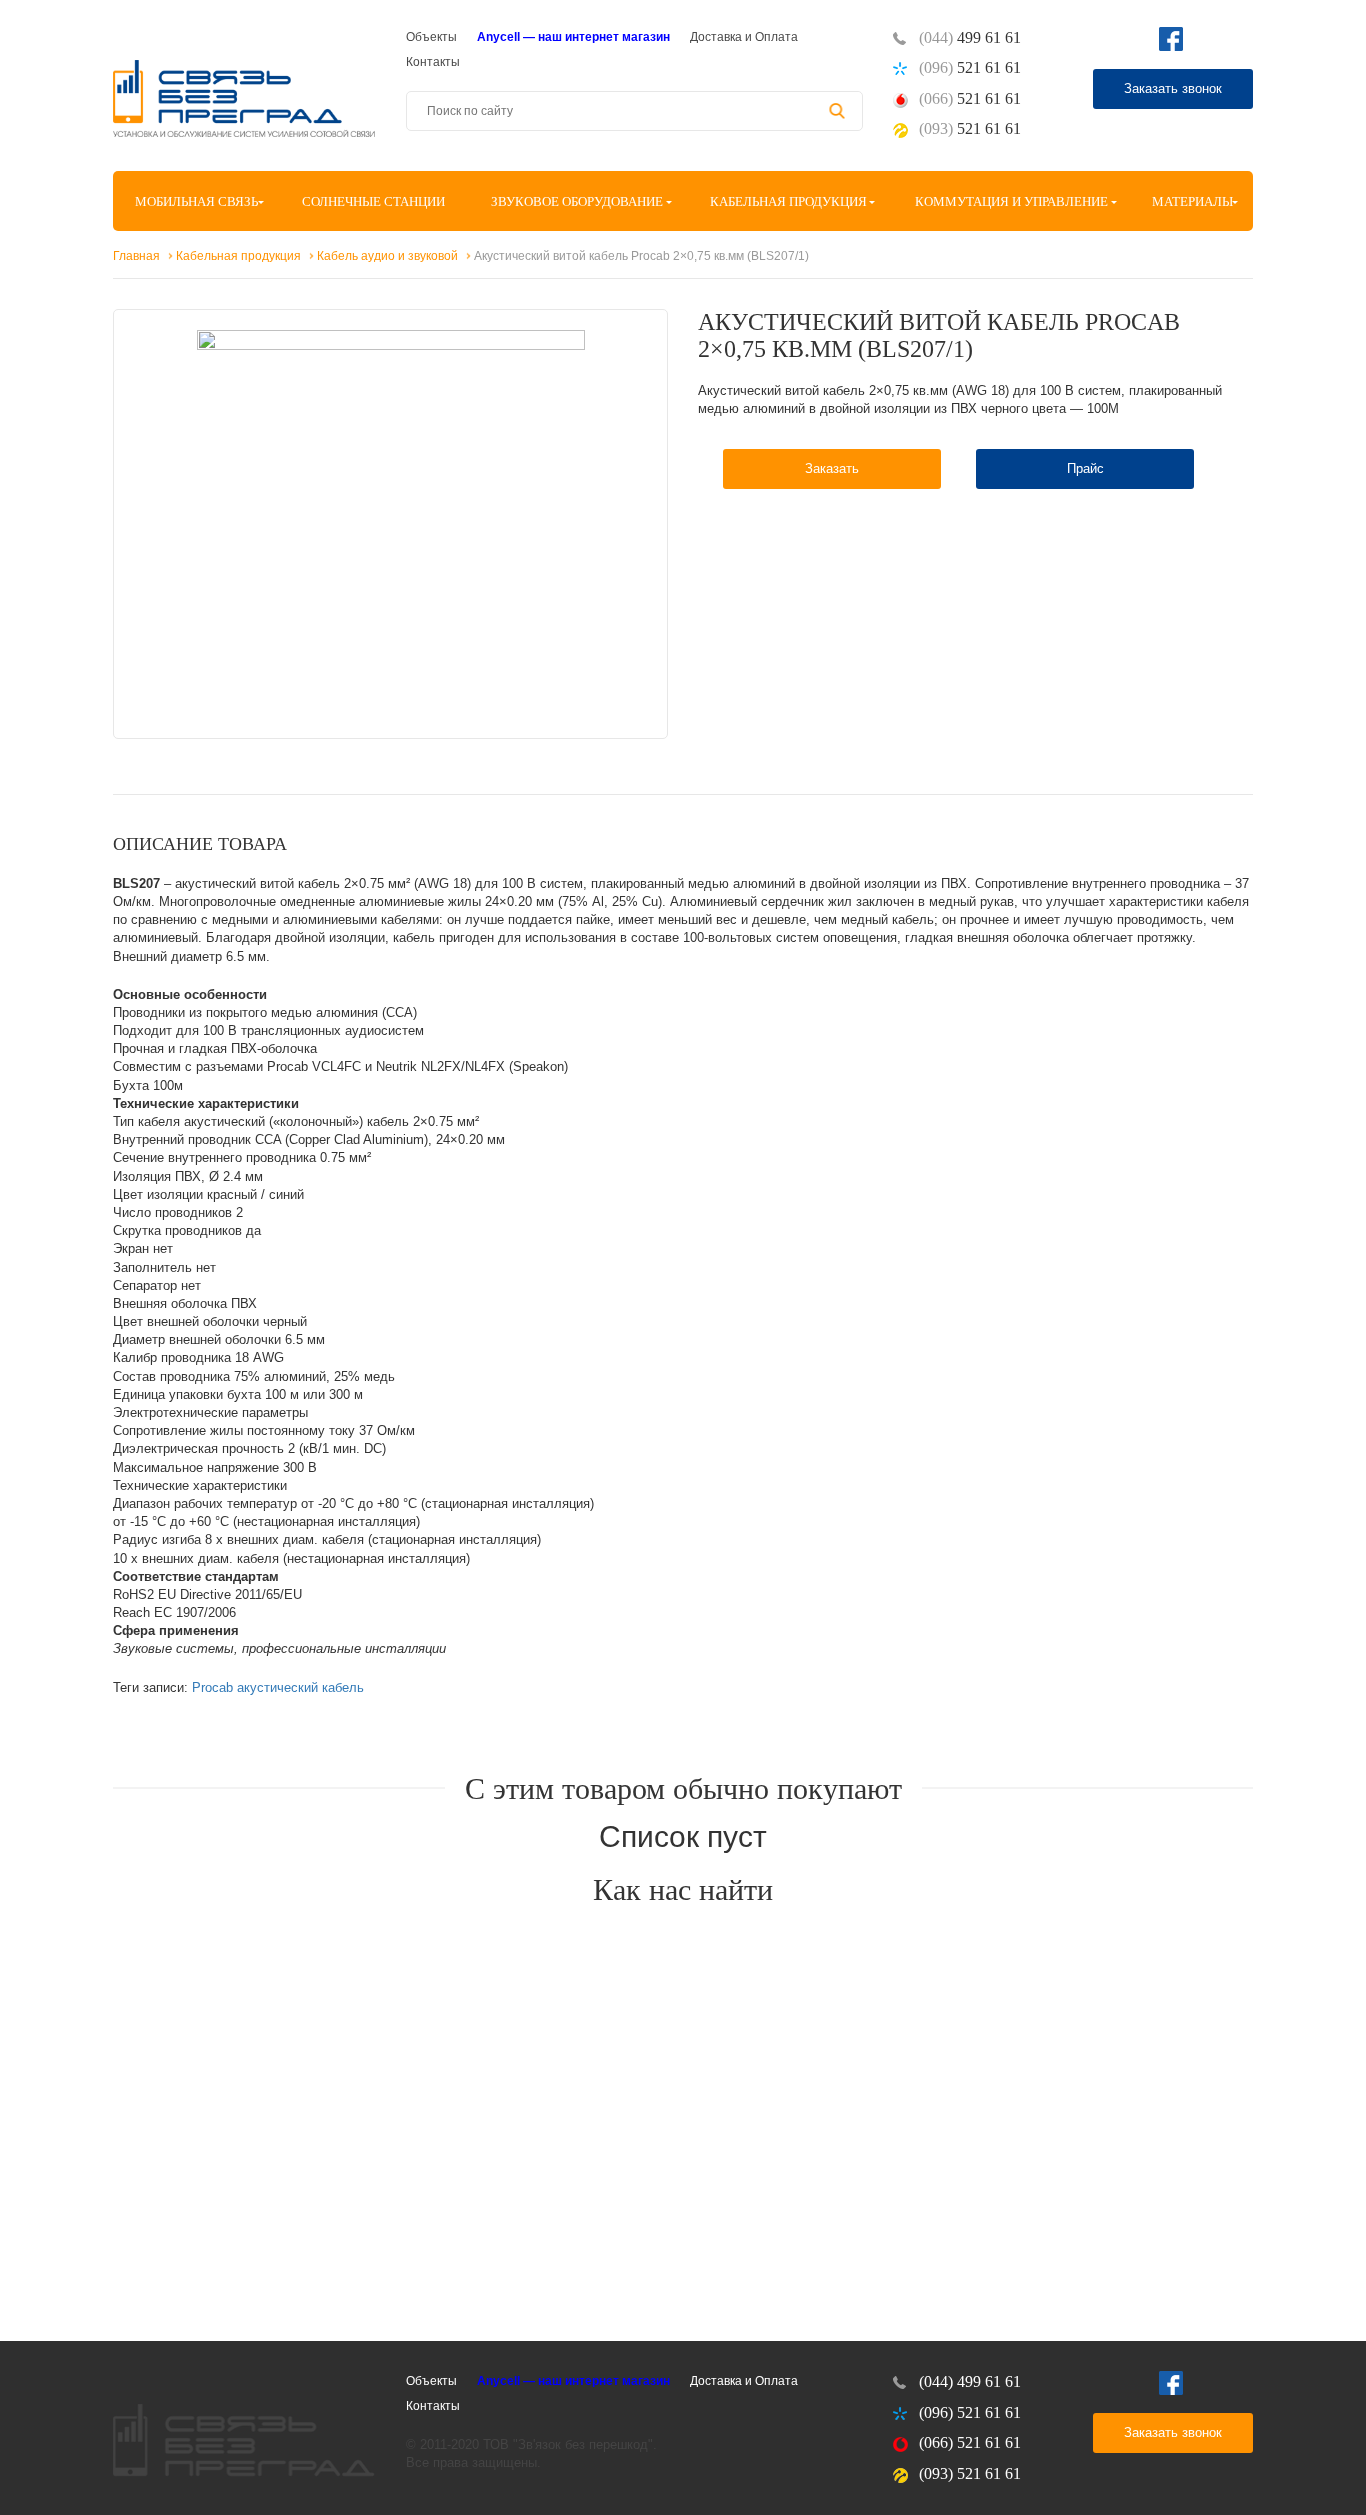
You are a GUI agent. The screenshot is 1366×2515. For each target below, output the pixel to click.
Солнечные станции (373, 201)
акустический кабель (300, 1687)
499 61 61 (970, 37)
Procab (212, 1687)
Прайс (1085, 468)
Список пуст (683, 1836)
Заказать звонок (1173, 88)
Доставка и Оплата (744, 37)
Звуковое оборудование (577, 201)
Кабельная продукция (788, 201)
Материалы (1192, 201)
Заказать (832, 468)
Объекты (431, 37)
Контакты (433, 62)
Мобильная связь (196, 201)
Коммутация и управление (1011, 201)
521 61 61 (970, 67)
